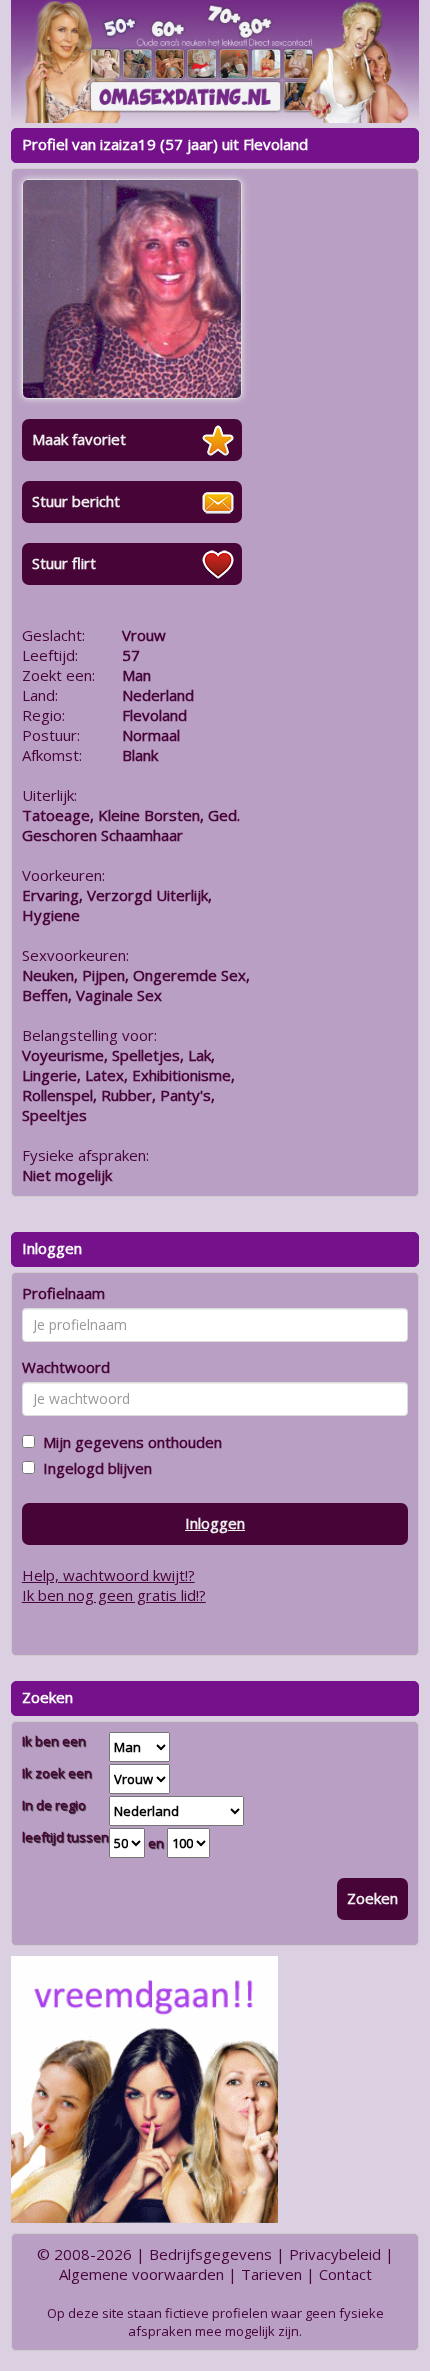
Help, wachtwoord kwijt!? (108, 1575)
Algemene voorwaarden (141, 2274)
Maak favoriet (79, 439)
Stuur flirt (64, 563)
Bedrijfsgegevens (210, 2254)
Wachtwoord (66, 1367)
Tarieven (271, 2274)
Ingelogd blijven (93, 1468)
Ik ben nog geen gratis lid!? (114, 1595)
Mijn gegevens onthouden (128, 1442)
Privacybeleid (335, 2254)
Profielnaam (63, 1293)
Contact (345, 2274)
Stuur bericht (76, 501)
